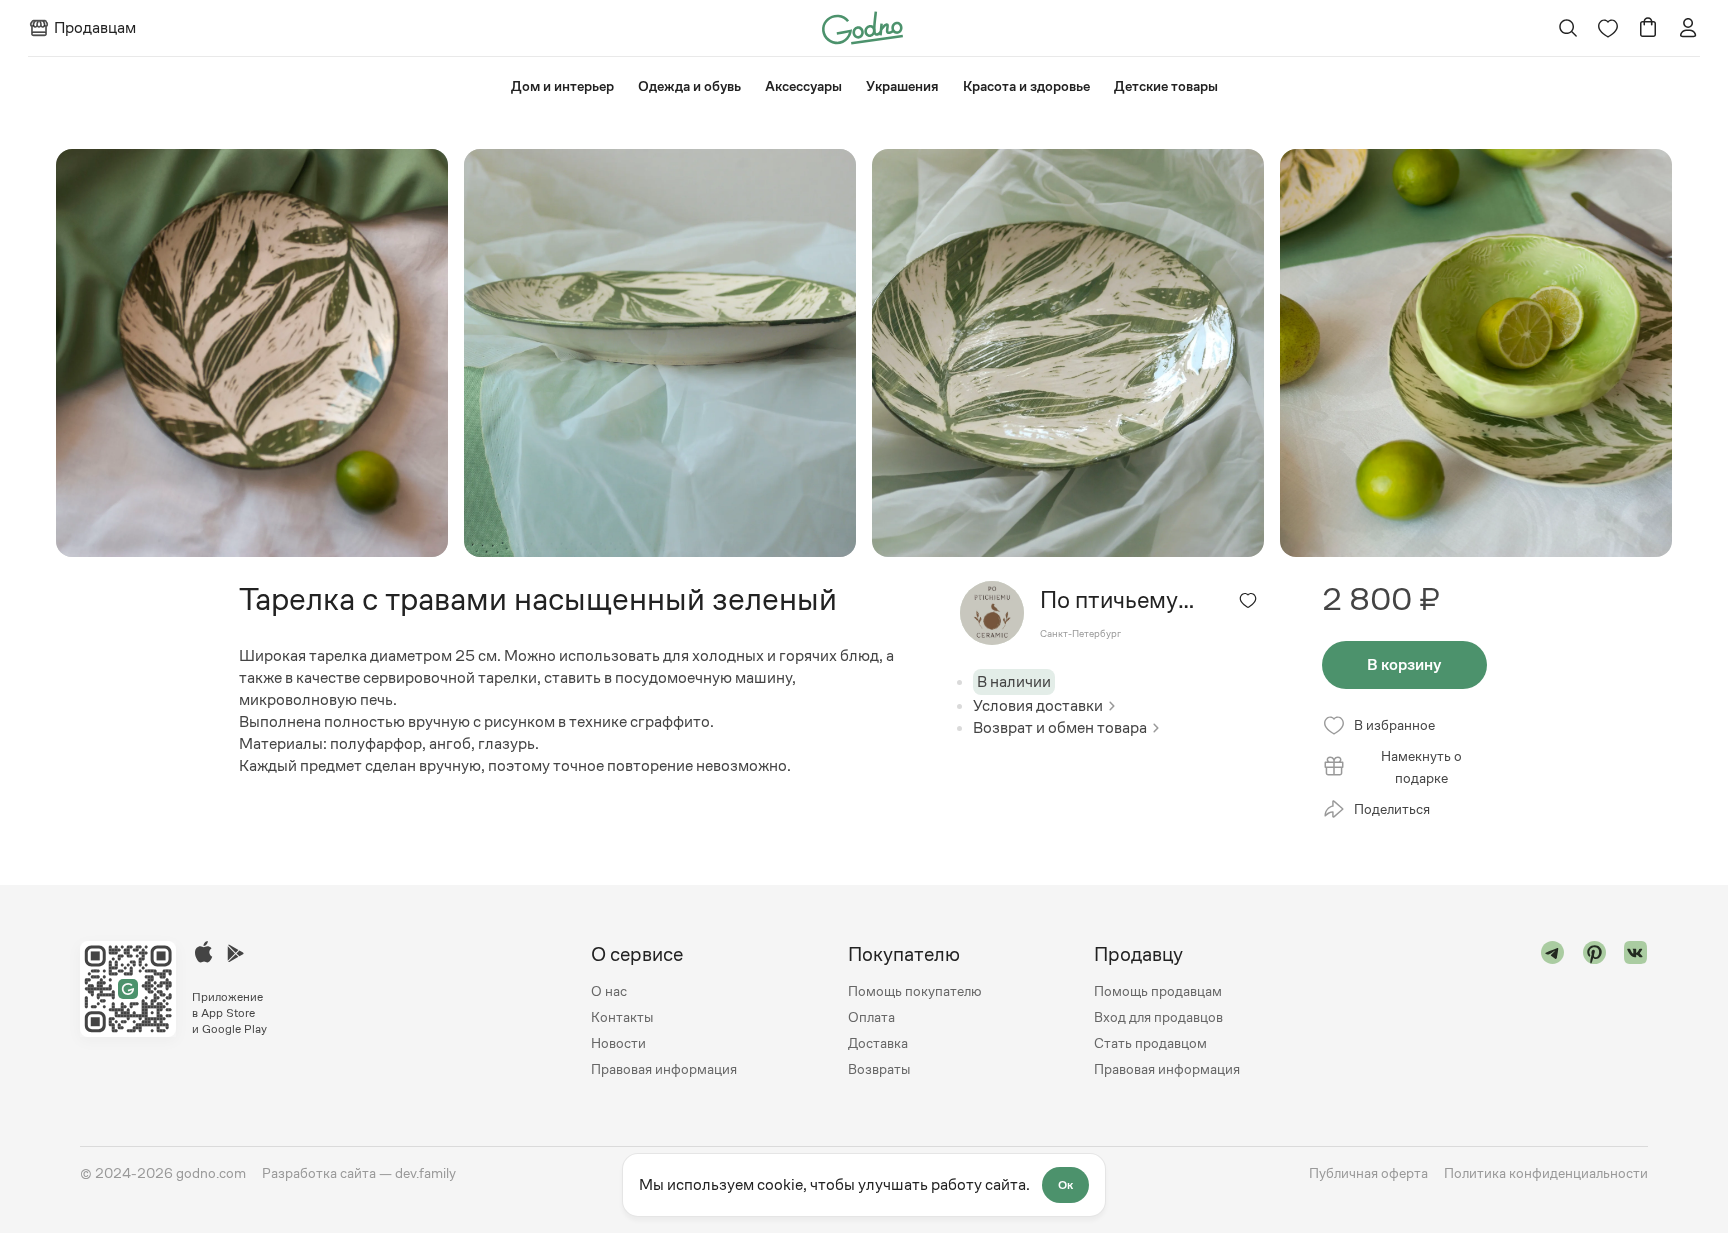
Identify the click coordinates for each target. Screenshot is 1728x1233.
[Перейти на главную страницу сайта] (862, 26)
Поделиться (1392, 809)
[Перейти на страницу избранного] (1608, 28)
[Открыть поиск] (1568, 28)
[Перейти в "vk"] (1636, 1011)
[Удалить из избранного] (1248, 600)
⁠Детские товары (1166, 86)
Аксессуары (803, 86)
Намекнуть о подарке (1421, 767)
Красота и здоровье (1026, 86)
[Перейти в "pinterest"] (1595, 1011)
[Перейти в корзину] (1648, 28)
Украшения (902, 86)
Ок (1065, 1185)
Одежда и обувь (689, 86)
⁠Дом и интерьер (562, 86)
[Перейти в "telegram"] (1553, 1011)
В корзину (1404, 664)
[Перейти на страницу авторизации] (1688, 28)
